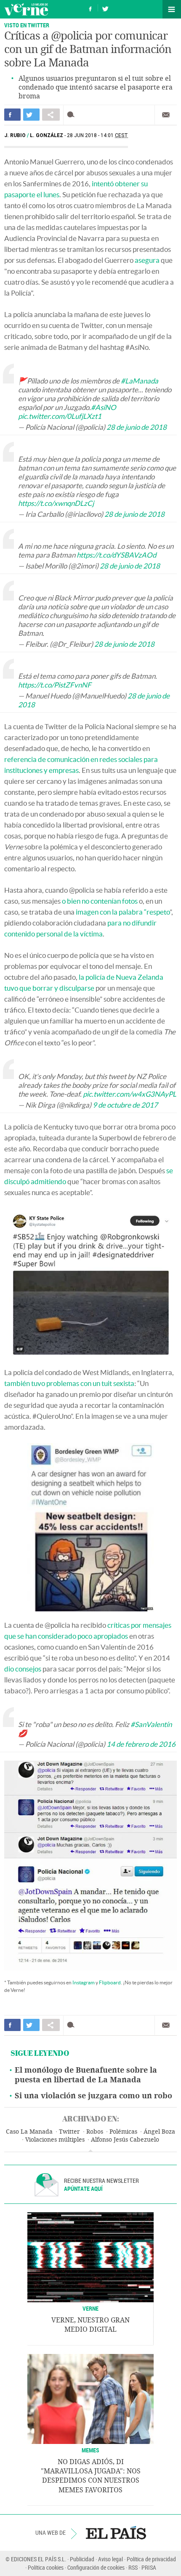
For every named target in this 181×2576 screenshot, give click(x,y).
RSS (133, 2567)
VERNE (90, 2308)
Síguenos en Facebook (90, 8)
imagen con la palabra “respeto (123, 912)
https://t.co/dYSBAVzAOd (116, 555)
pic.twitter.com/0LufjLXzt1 (60, 416)
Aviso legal (110, 2559)
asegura (147, 260)
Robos (95, 2132)
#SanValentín (151, 1724)
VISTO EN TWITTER (27, 25)
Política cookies (46, 2567)
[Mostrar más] (90, 2151)
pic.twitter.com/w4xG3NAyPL (130, 1094)
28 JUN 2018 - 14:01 (97, 135)
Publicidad (82, 2559)
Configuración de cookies (96, 2567)
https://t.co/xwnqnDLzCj (56, 503)
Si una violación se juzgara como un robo (93, 2096)
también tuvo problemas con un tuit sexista (69, 1383)
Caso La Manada (29, 2132)
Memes (90, 2450)
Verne (26, 9)
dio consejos (23, 1669)
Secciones (172, 9)
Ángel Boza (159, 2132)
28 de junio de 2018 (137, 427)
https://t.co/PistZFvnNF (55, 685)
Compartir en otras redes (51, 115)
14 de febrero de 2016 (141, 1744)
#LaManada (140, 381)
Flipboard (110, 1982)
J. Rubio (15, 135)
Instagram (84, 1982)
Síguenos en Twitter (105, 8)
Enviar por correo (166, 115)
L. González (47, 135)
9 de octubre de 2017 (125, 1105)
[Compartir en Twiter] (31, 115)
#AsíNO (104, 407)
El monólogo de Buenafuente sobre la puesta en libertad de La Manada (86, 2075)
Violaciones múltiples (55, 2140)
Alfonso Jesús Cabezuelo (125, 2140)
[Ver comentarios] (73, 115)
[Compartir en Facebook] (12, 115)
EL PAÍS (116, 2533)
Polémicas (123, 2132)
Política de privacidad (151, 2559)
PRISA (149, 2567)
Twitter (69, 2132)
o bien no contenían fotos (100, 901)
